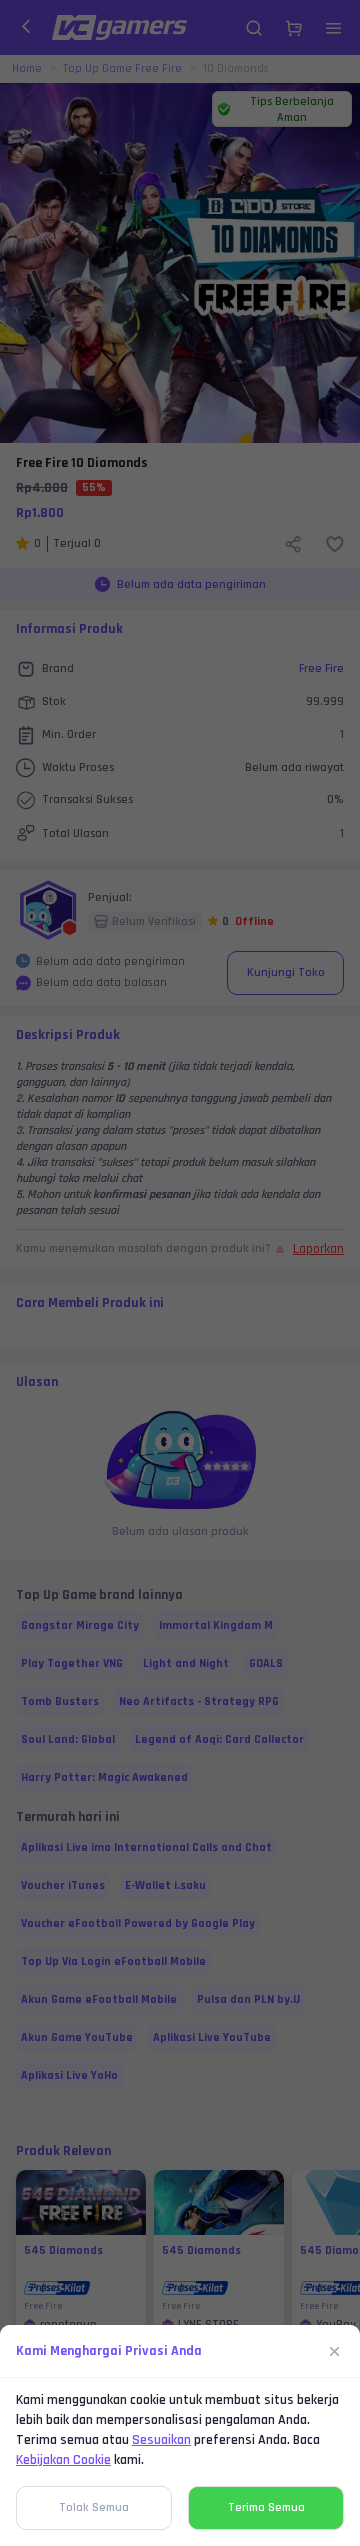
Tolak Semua (94, 2507)
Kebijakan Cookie (63, 2460)
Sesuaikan (161, 2440)
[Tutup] (335, 2351)
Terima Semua (266, 2507)
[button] (180, 1273)
